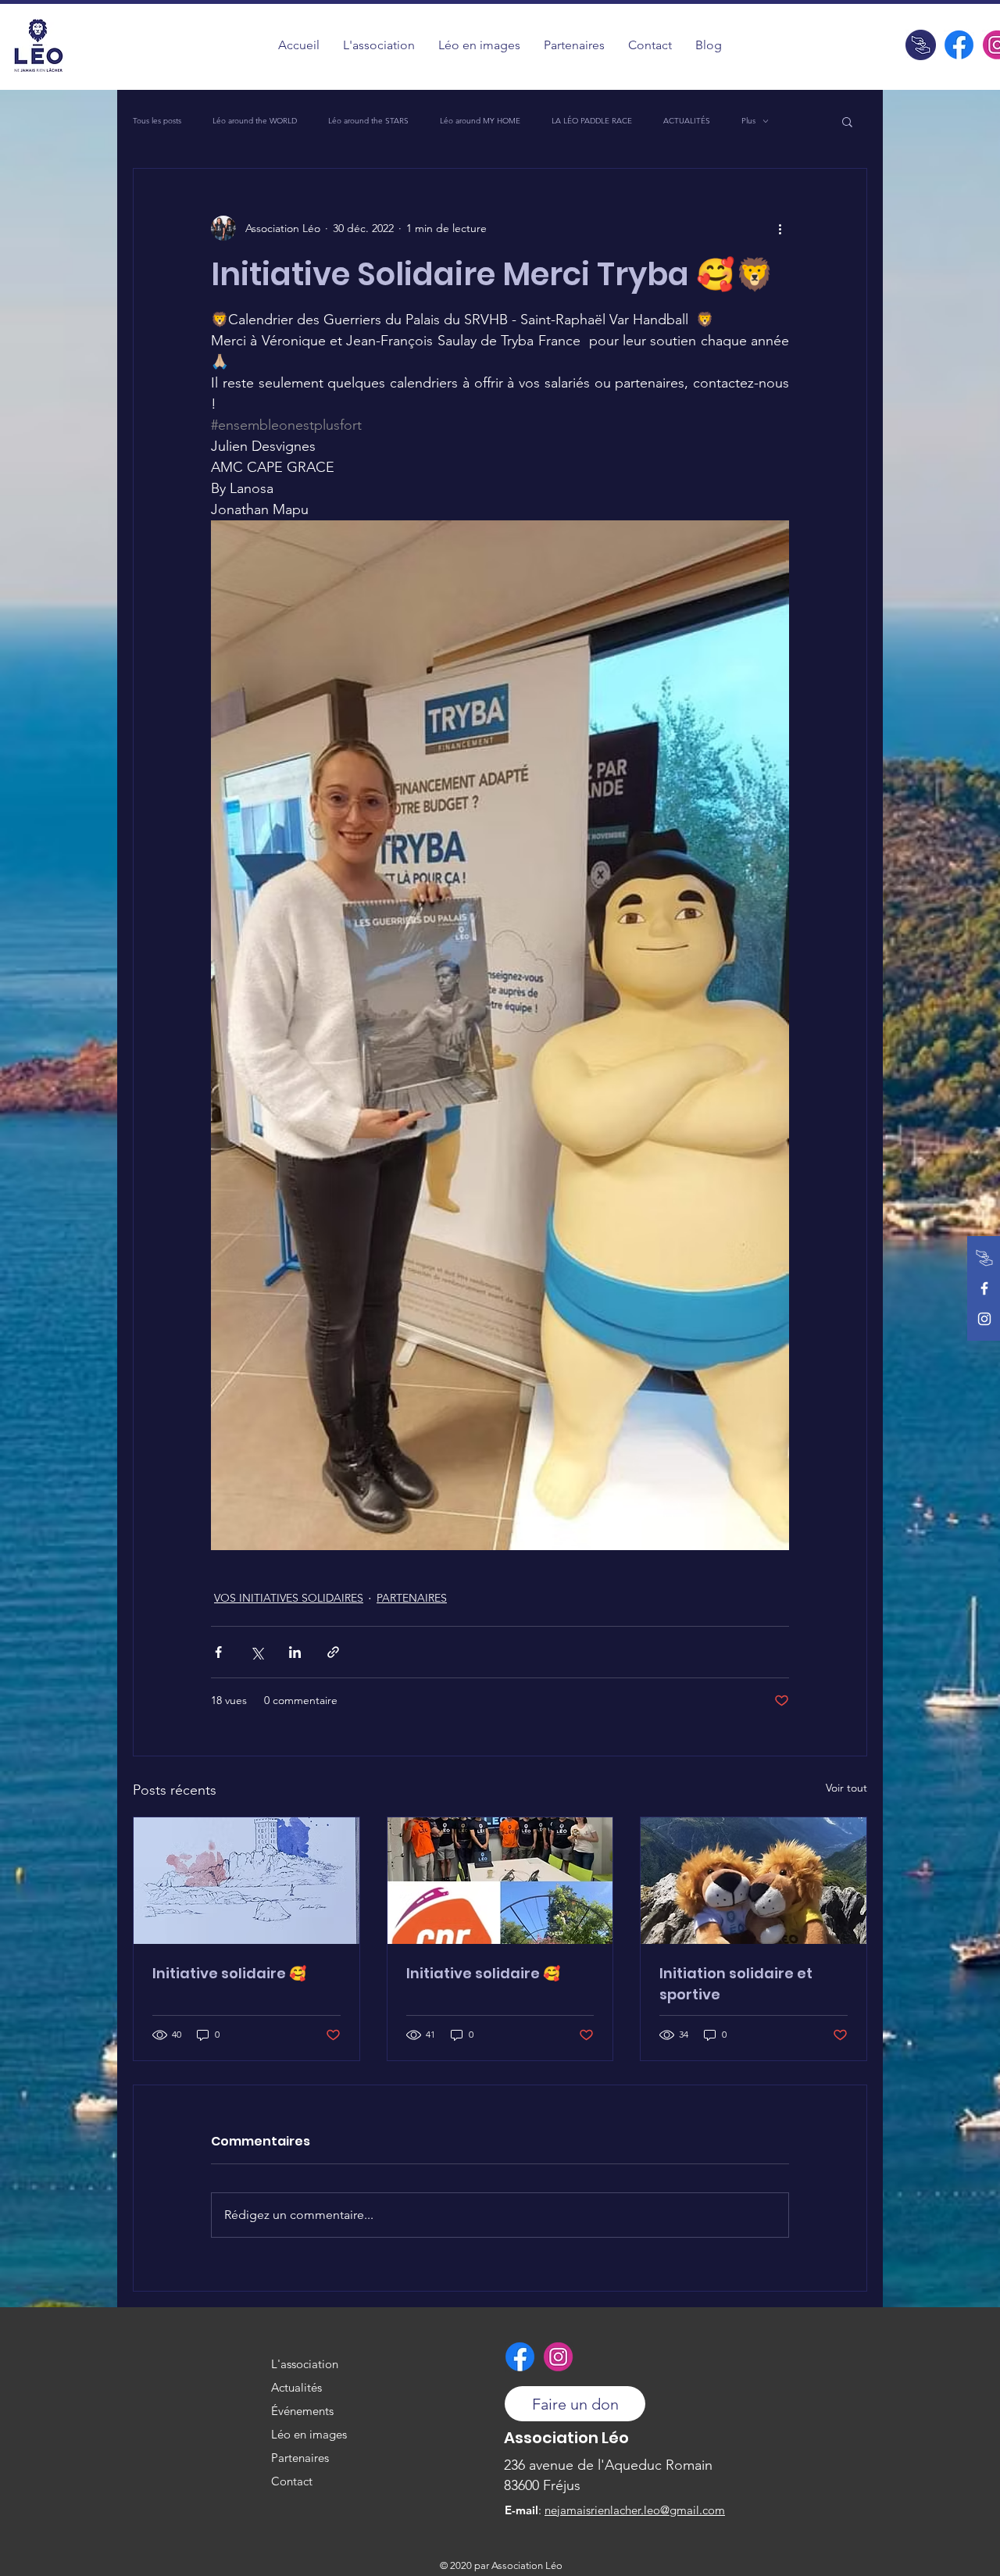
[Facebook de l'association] (959, 45)
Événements (302, 2411)
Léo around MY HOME (480, 121)
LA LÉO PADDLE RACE (592, 121)
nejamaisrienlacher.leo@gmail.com (635, 2510)
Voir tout (846, 1788)
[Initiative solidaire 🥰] (246, 1881)
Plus (748, 121)
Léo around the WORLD (255, 121)
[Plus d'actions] (780, 228)
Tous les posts (157, 121)
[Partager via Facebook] (218, 1652)
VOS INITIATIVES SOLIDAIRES (289, 1598)
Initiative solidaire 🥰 (229, 1973)
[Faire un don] (921, 45)
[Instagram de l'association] (984, 1319)
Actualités (296, 2387)
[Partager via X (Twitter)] (257, 1652)
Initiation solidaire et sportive (736, 1984)
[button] (479, 45)
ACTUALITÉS (687, 121)
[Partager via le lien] (333, 1652)
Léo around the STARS (368, 121)
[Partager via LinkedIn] (295, 1652)
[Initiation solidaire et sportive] (754, 1881)
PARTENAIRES (412, 1598)
